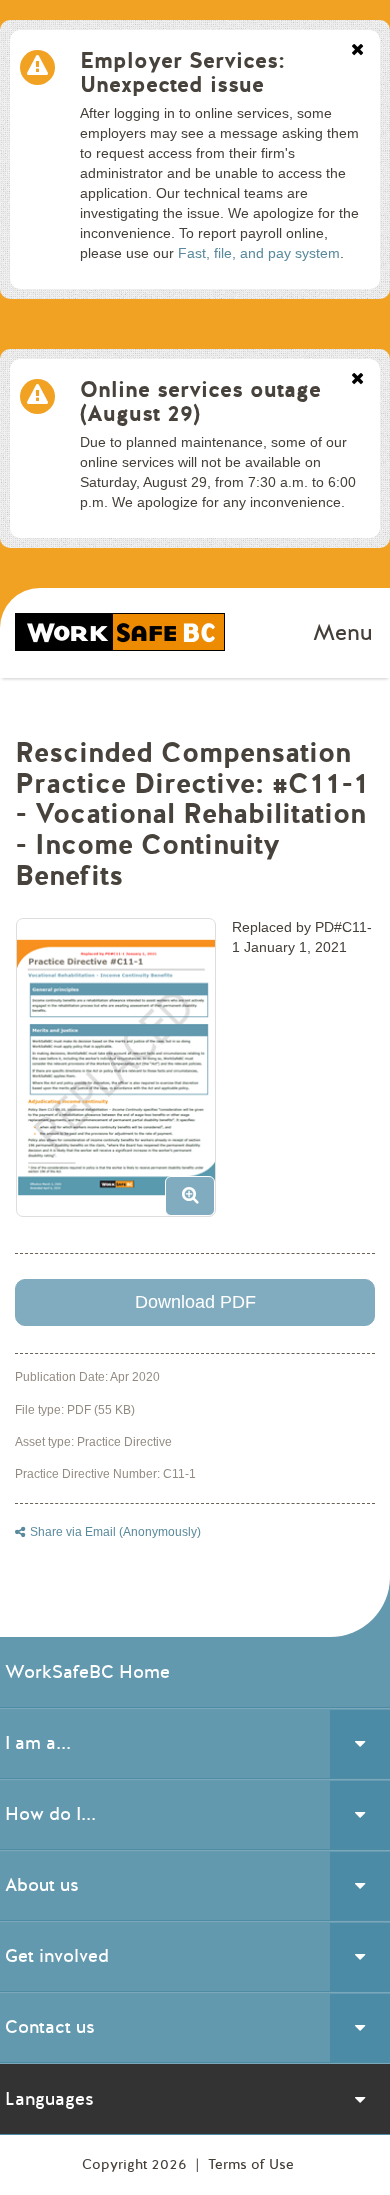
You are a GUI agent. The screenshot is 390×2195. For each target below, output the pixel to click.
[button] (123, 1075)
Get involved (57, 1956)
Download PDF (195, 1302)
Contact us (50, 2027)
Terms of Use (251, 2164)
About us (42, 1885)
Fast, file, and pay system (259, 253)
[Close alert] (357, 51)
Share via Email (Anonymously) (115, 1532)
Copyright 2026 (136, 2164)
